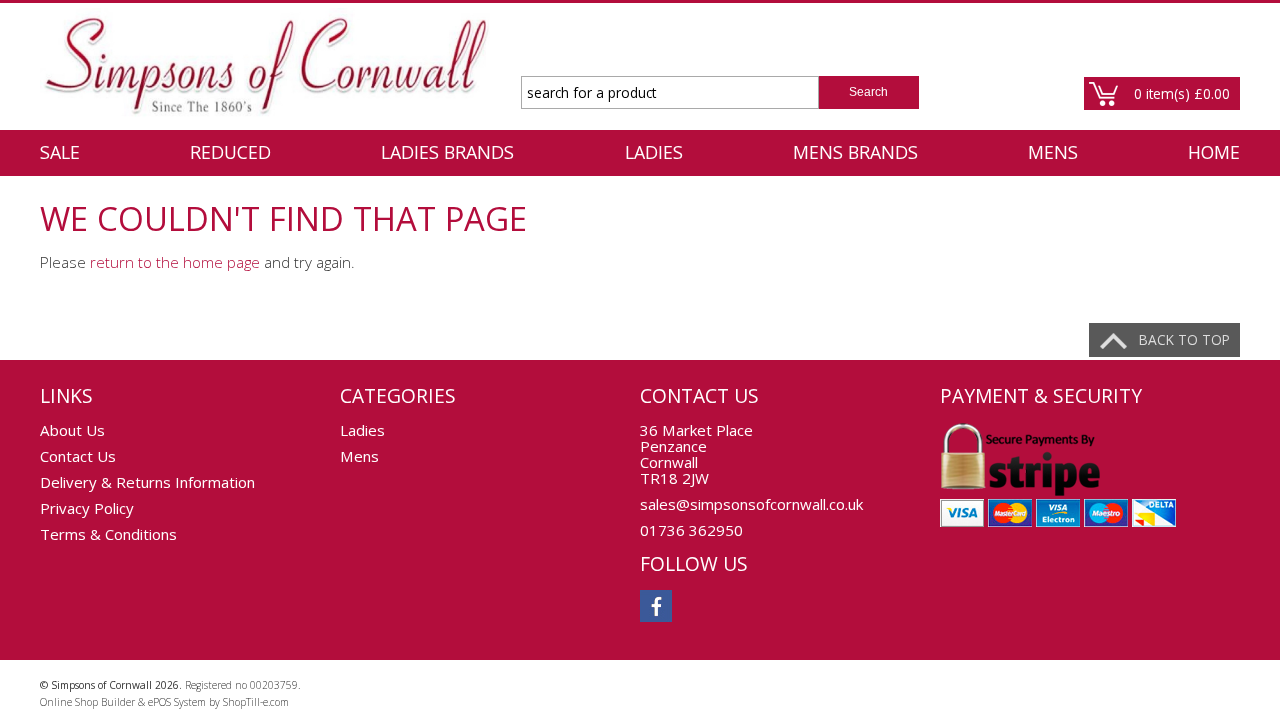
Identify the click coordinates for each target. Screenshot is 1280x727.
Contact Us (78, 456)
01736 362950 (691, 530)
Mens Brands (855, 152)
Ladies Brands (447, 152)
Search (868, 92)
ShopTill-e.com (256, 702)
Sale (60, 152)
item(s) (1182, 93)
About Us (72, 430)
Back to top (1184, 339)
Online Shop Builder (87, 702)
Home (1214, 152)
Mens (1053, 152)
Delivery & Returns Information (147, 482)
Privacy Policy (87, 508)
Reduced (230, 152)
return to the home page (175, 262)
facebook (656, 606)
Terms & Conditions (108, 534)
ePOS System (177, 702)
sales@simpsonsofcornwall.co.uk (751, 504)
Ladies (654, 152)
